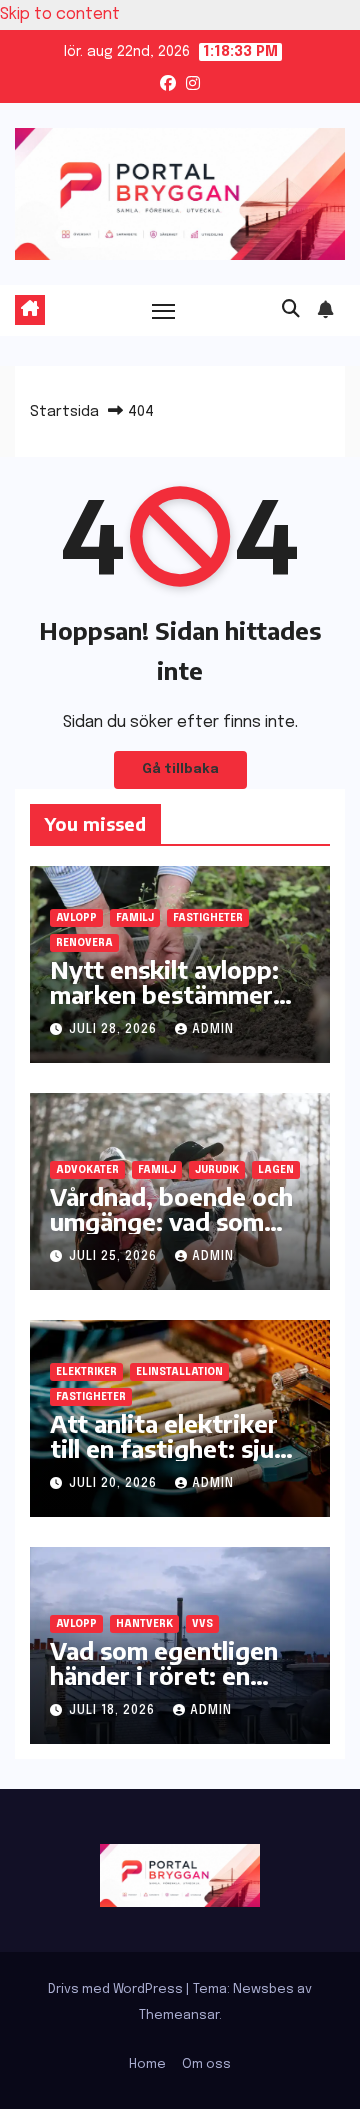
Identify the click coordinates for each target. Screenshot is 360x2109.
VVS (202, 1624)
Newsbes (263, 1989)
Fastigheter (208, 918)
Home (147, 2064)
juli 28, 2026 (115, 1030)
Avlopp (76, 918)
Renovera (84, 943)
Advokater (87, 1170)
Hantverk (144, 1624)
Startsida (64, 412)
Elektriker (86, 1372)
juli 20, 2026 (115, 1484)
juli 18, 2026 (114, 1711)
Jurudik (217, 1170)
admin (213, 1030)
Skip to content (60, 14)
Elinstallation (179, 1372)
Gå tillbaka (180, 769)
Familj (135, 918)
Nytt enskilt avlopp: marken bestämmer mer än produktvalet (167, 994)
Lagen (276, 1170)
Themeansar (179, 2015)
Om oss (206, 2064)
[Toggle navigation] (164, 311)
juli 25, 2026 (115, 1257)
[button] (291, 310)
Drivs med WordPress (117, 1989)
